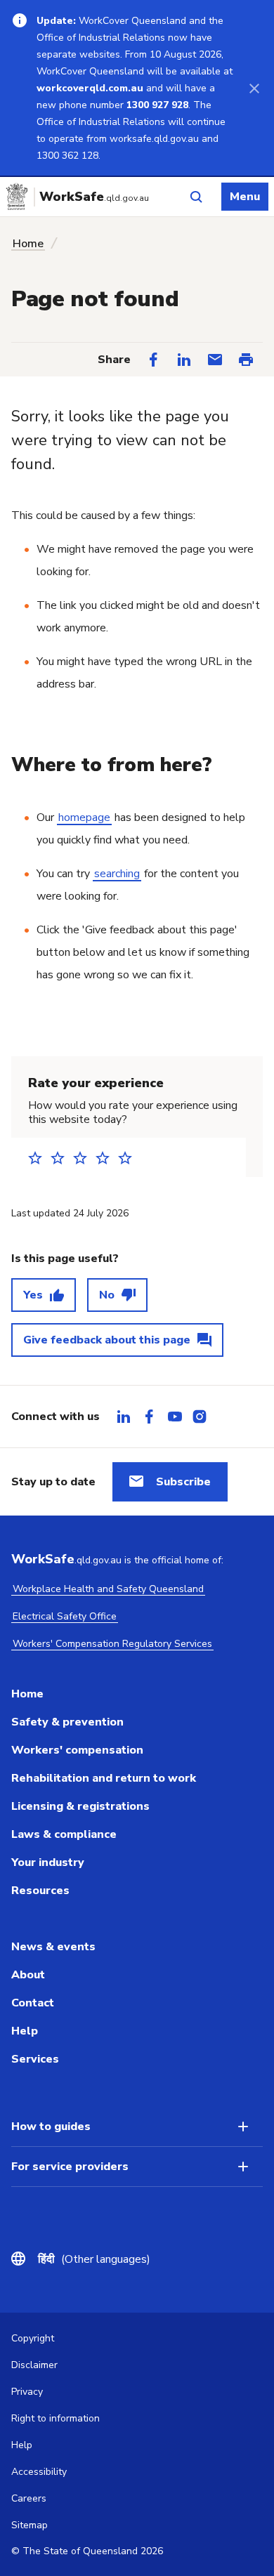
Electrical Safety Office (65, 1616)
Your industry (48, 1862)
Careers (29, 2498)
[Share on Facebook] (153, 360)
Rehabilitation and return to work (104, 1778)
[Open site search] (196, 197)
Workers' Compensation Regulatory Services (112, 1644)
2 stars (62, 1158)
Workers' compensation (77, 1750)
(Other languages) (94, 2259)
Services (35, 2059)
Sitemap (30, 2525)
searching (117, 874)
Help (25, 2031)
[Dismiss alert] (254, 88)
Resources (40, 1891)
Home (28, 244)
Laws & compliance (64, 1834)
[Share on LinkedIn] (184, 360)
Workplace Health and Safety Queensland (108, 1589)
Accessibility (39, 2472)
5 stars (129, 1158)
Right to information (56, 2418)
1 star (39, 1158)
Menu (245, 197)
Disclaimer (34, 2365)
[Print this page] (246, 360)
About (28, 1975)
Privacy (27, 2392)
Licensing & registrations (80, 1806)
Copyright (33, 2338)
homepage (84, 817)
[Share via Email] (215, 360)
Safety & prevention (67, 1722)
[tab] (124, 1417)
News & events (53, 1947)
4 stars (107, 1158)
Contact (33, 2003)
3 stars (84, 1158)
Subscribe (183, 1482)
